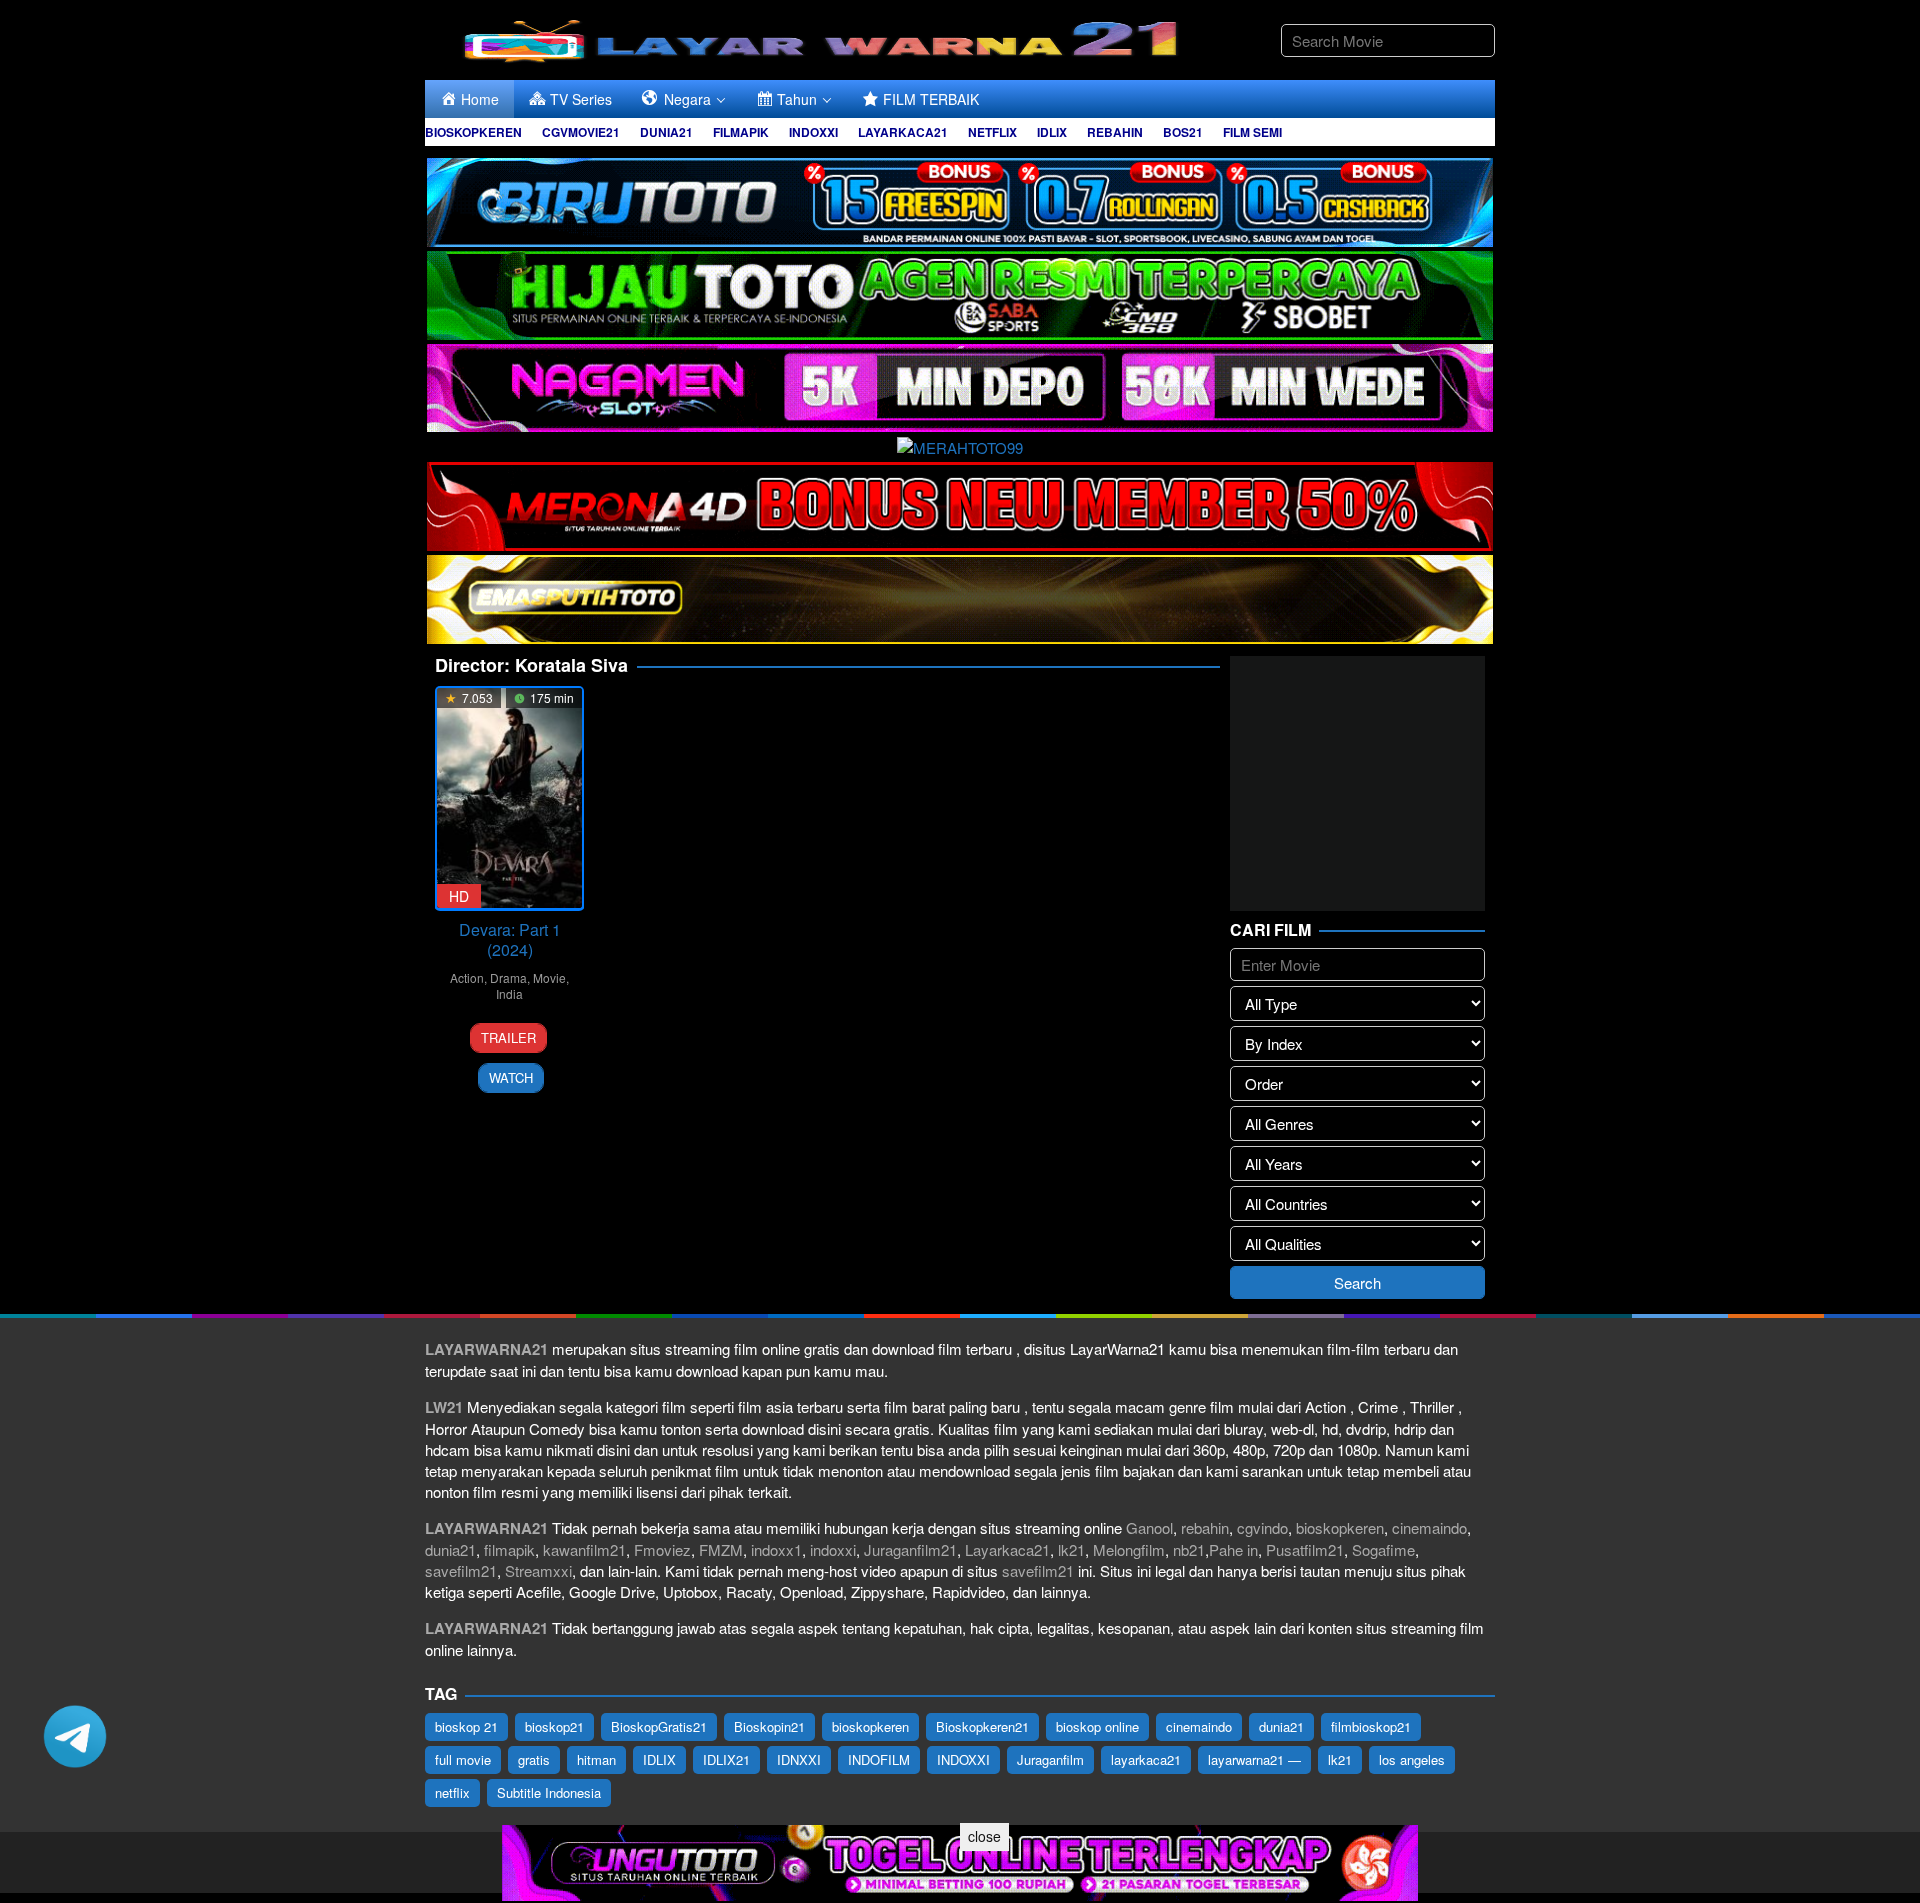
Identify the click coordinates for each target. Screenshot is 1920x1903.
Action (467, 977)
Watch (511, 1077)
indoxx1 (776, 1549)
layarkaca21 (1146, 1759)
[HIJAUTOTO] (960, 292)
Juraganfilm (1050, 1759)
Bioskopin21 (769, 1726)
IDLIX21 (726, 1759)
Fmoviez (662, 1549)
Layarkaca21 (1007, 1549)
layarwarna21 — (1254, 1759)
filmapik (509, 1549)
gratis (534, 1759)
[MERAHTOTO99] (960, 444)
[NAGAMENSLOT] (960, 385)
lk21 (1071, 1549)
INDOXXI (963, 1759)
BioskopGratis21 (659, 1726)
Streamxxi (538, 1570)
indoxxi (833, 1549)
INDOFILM (879, 1759)
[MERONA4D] (960, 503)
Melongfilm (1129, 1549)
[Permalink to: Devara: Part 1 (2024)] (509, 798)
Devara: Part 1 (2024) (510, 939)
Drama (508, 977)
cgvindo (1262, 1527)
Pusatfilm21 (1305, 1549)
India (509, 993)
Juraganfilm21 (910, 1549)
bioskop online (1097, 1726)
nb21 (1189, 1549)
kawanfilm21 (584, 1549)
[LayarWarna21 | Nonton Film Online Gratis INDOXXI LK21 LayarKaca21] (825, 37)
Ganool (1149, 1527)
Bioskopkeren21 (982, 1726)
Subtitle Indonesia (549, 1792)
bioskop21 (554, 1726)
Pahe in (1233, 1549)
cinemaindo (1429, 1527)
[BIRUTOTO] (960, 199)
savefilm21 (461, 1570)
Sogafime (1383, 1549)
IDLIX (659, 1759)
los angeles (1412, 1759)
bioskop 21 (466, 1726)
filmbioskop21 (1371, 1726)
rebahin (1205, 1527)
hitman (596, 1759)
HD (459, 896)
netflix (452, 1792)
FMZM (721, 1549)
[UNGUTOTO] (960, 1860)
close (984, 1836)
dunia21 (450, 1549)
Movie (549, 977)
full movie (463, 1759)
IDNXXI (799, 1759)
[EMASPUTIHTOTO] (960, 596)
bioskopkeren (1340, 1527)
